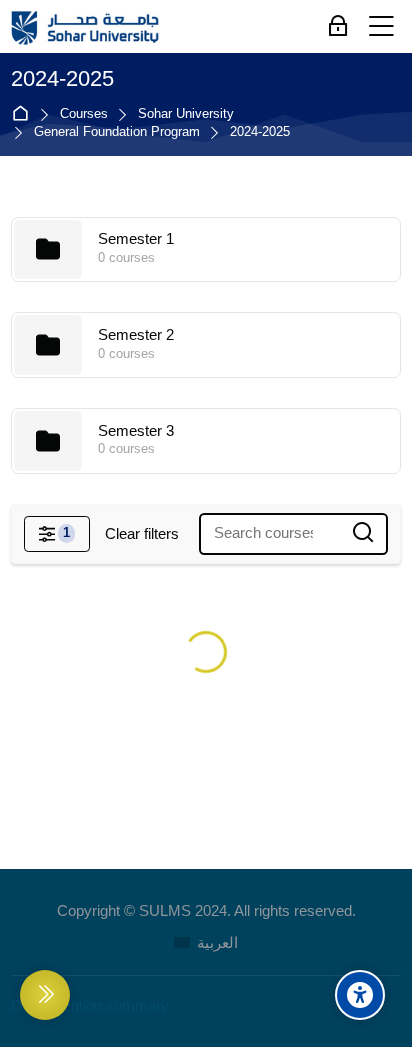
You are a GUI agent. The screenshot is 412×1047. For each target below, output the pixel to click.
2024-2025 (260, 132)
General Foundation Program (117, 132)
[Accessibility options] (360, 995)
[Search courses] (363, 533)
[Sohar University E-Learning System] (85, 27)
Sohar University (186, 114)
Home (24, 114)
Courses (84, 114)
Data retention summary (90, 1005)
